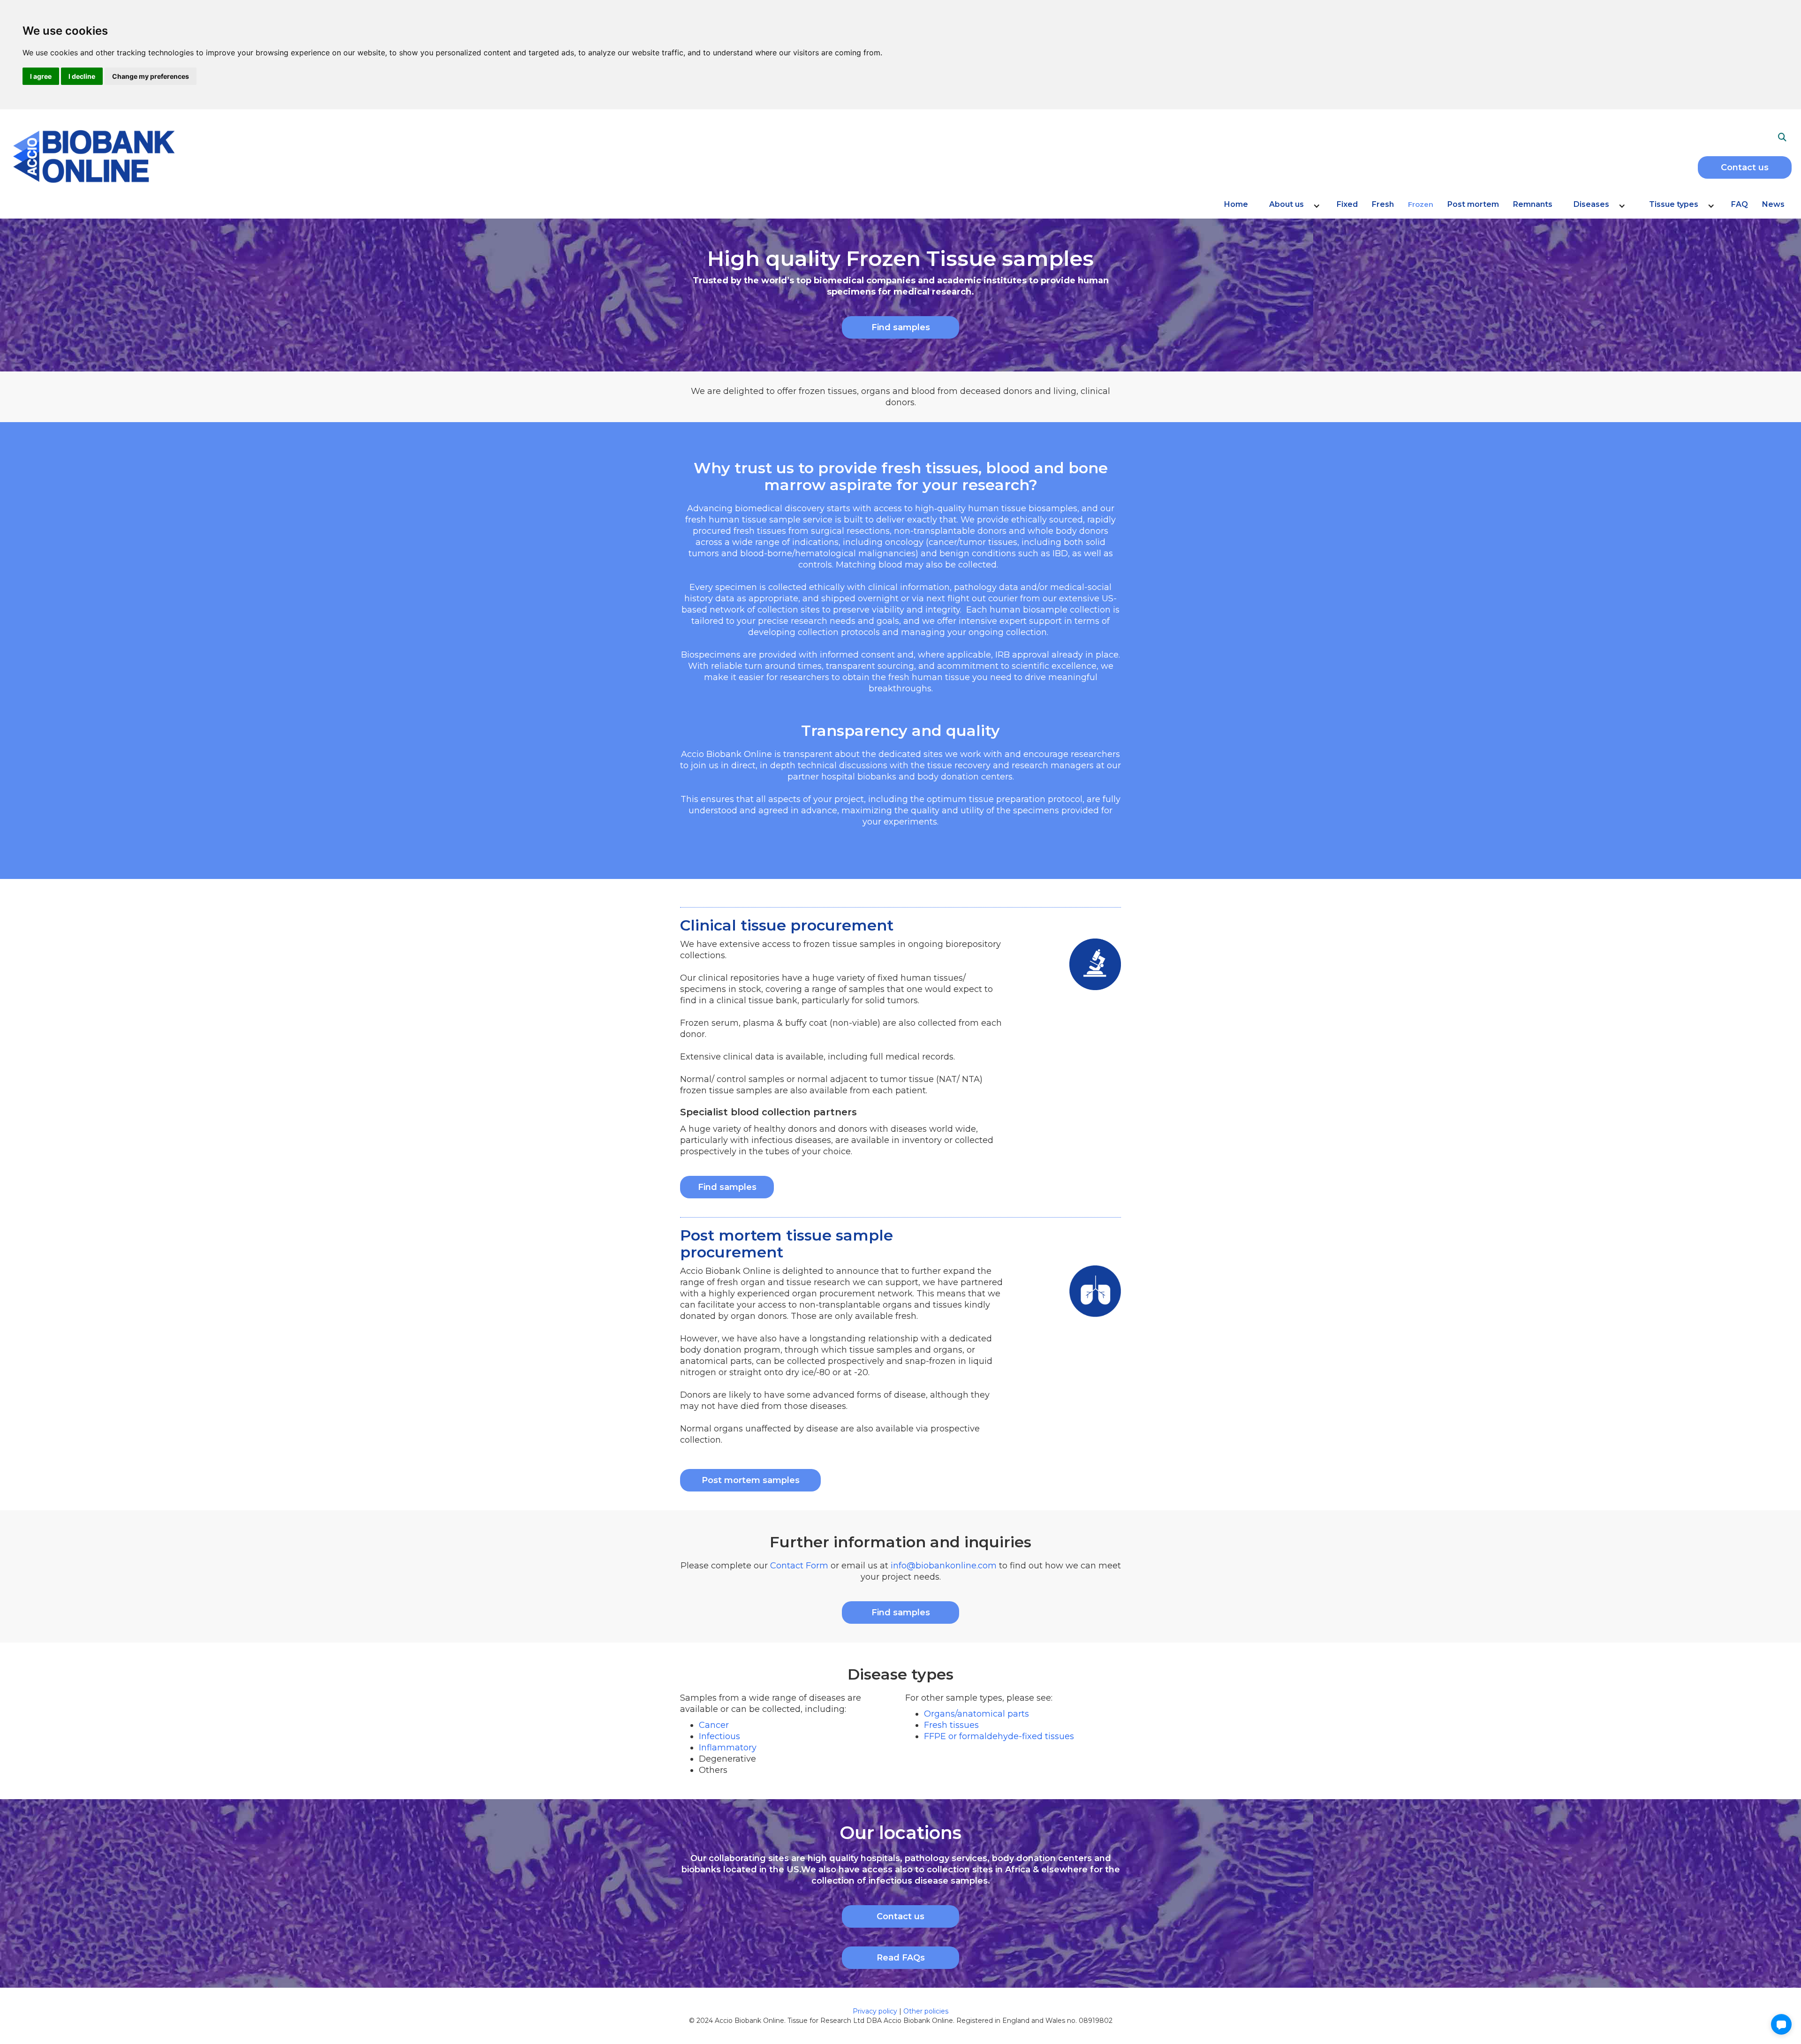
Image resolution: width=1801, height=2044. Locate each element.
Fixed (1347, 204)
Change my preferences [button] (151, 76)
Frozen (1421, 204)
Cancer (714, 1725)
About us (1286, 204)
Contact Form (799, 1566)
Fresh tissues (951, 1725)
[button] (1292, 209)
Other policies (926, 2011)
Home (1236, 204)
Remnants (1533, 204)
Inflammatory (728, 1748)
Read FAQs (901, 1958)
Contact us (1745, 167)
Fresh (1383, 204)
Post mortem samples (751, 1480)
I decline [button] (82, 76)
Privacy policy (876, 2011)
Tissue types (1674, 204)
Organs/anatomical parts (976, 1714)
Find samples (901, 327)
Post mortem (1473, 204)
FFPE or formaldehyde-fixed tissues (999, 1736)
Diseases (1591, 204)
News (1773, 204)
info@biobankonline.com (944, 1566)
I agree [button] (41, 76)
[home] (180, 155)
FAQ (1740, 204)
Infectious (719, 1736)
